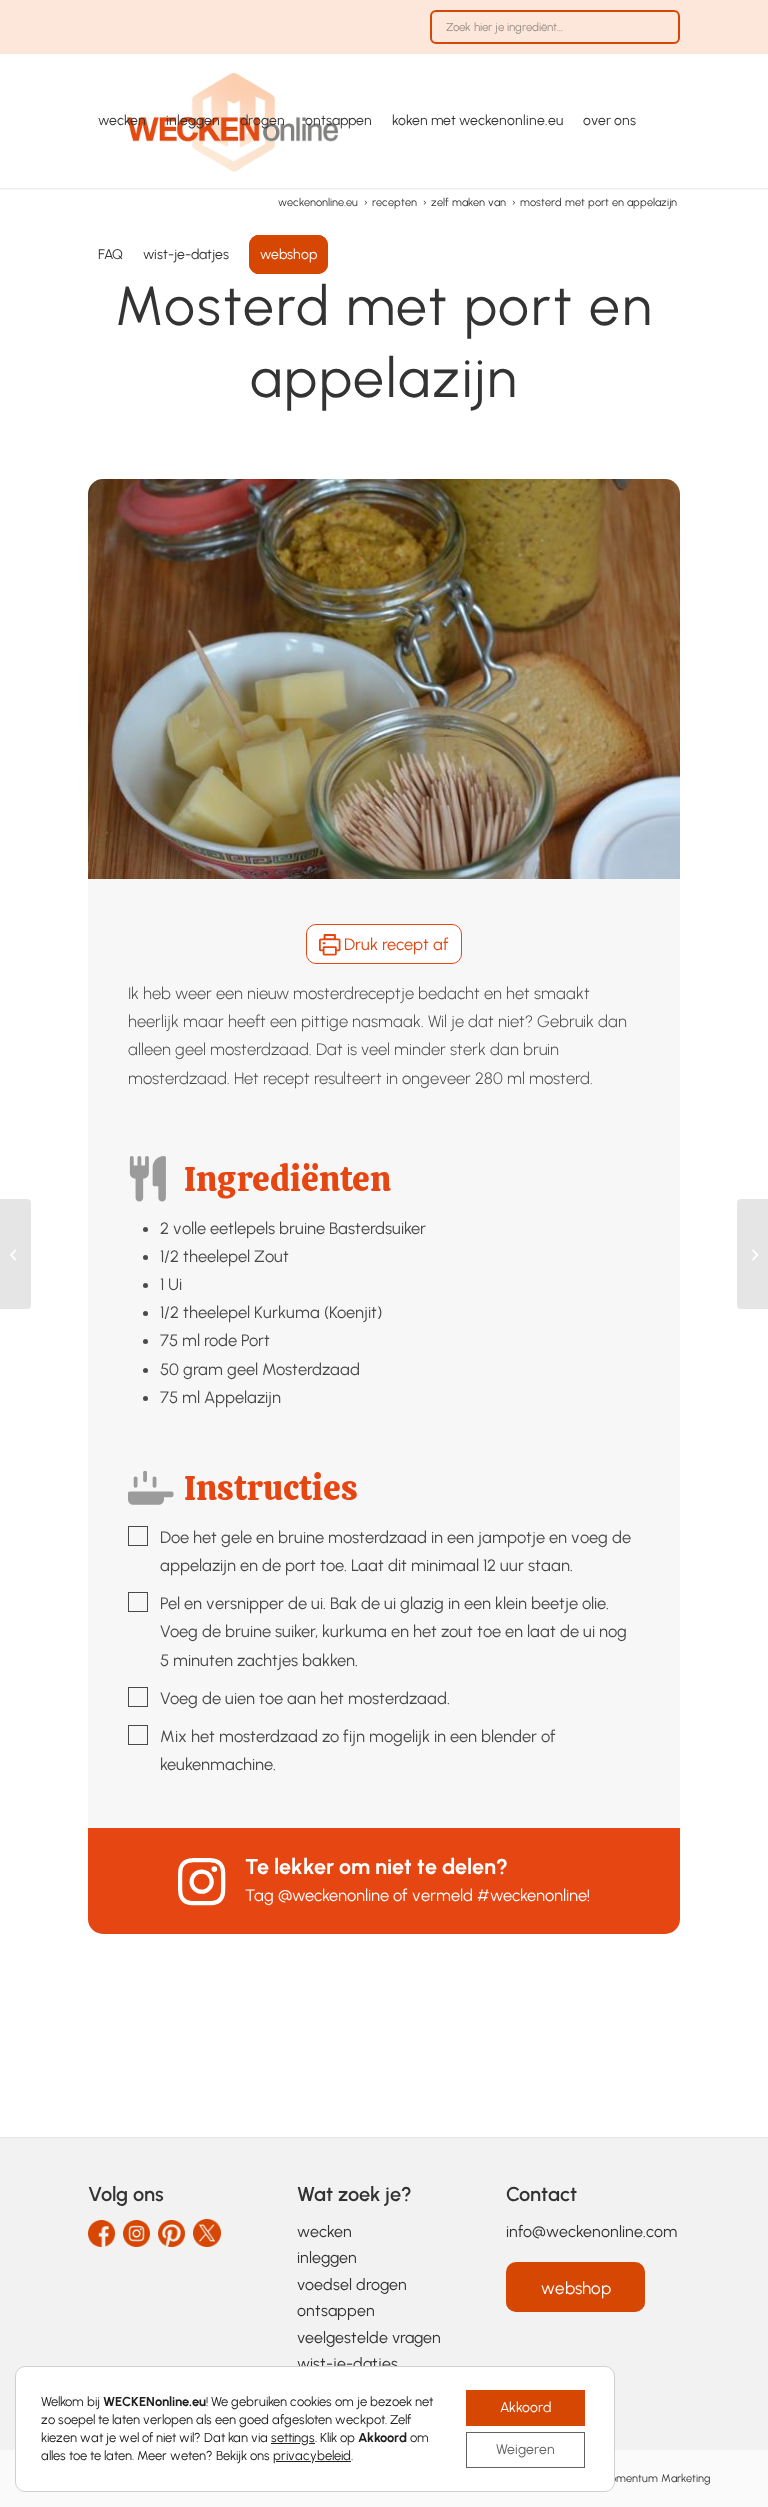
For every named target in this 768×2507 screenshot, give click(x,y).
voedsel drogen (352, 2284)
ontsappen (336, 2310)
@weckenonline (333, 1895)
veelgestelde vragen (369, 2337)
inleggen (327, 2257)
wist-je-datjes (347, 2363)
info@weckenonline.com (591, 2231)
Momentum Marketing (655, 2478)
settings (293, 2437)
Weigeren (525, 2449)
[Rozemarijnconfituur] (15, 1254)
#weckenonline (532, 1895)
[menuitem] (550, 37)
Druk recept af (394, 944)
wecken (324, 2231)
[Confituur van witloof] (752, 1254)
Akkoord (525, 2407)
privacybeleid (312, 2455)
